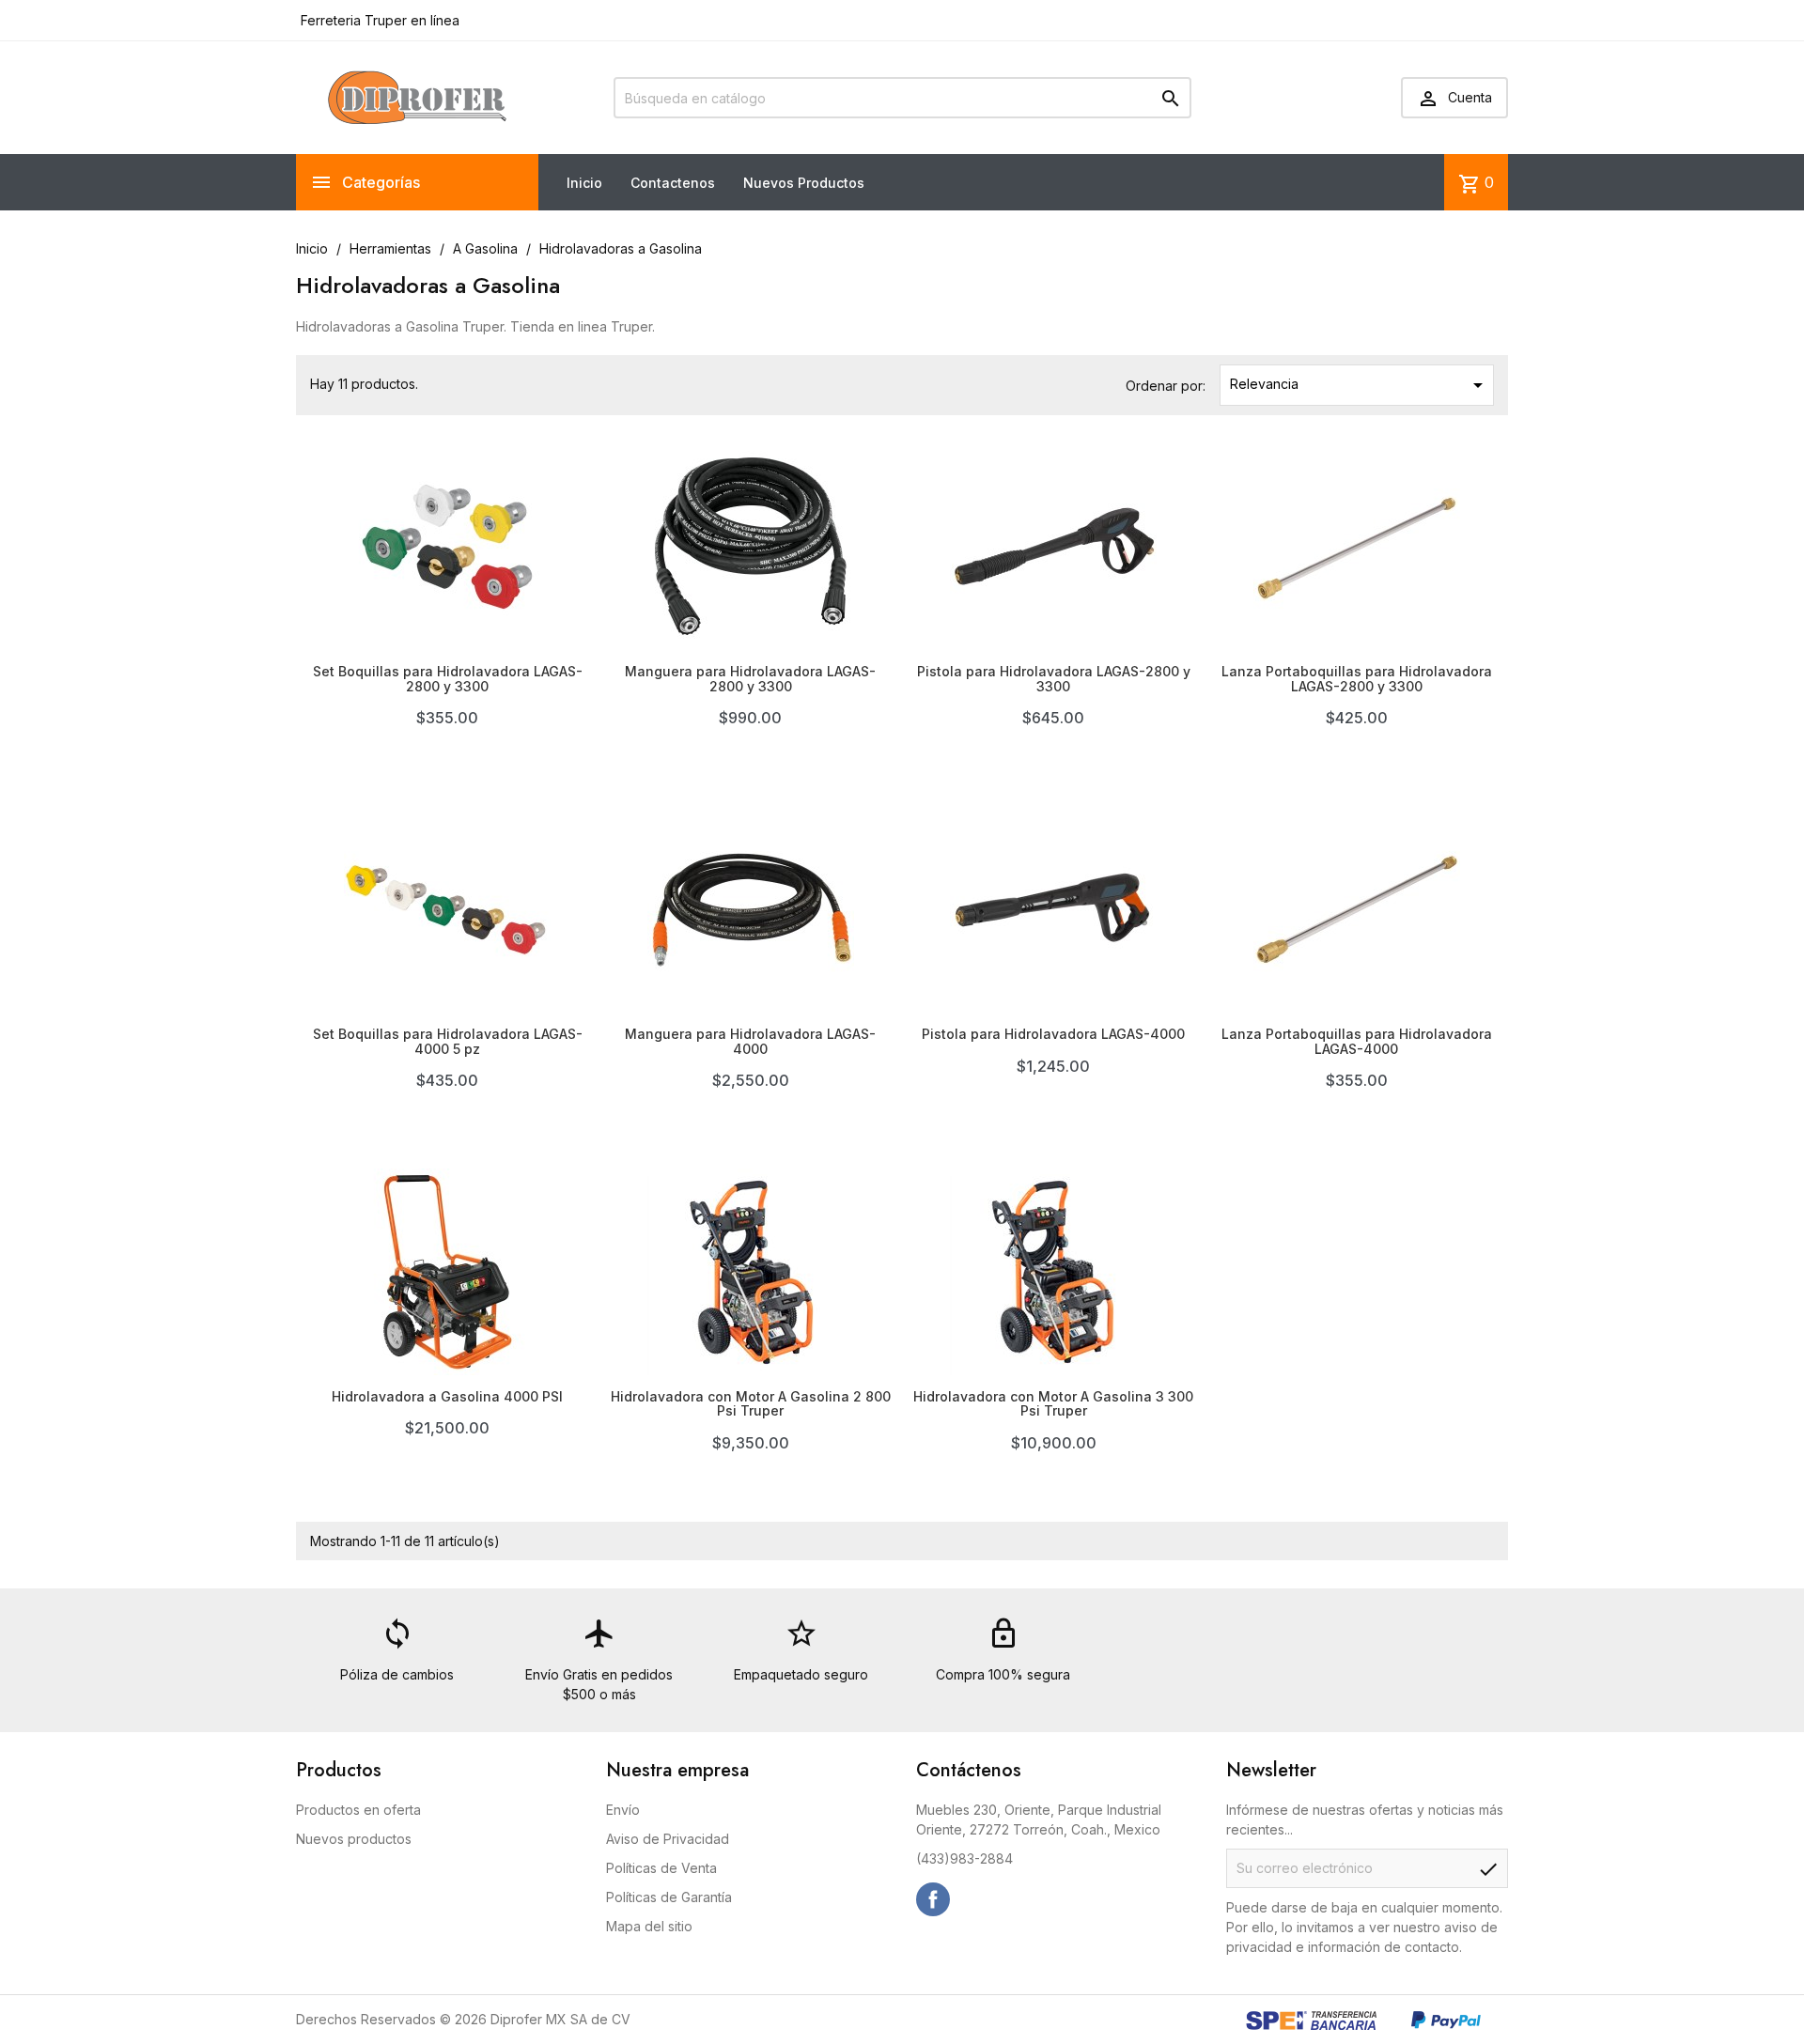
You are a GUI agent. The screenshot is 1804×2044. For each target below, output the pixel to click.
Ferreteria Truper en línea (378, 20)
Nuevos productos (354, 1839)
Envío (623, 1810)
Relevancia (1360, 385)
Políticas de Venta (661, 1868)
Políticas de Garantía (669, 1897)
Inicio (584, 183)
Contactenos (673, 183)
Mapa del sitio (649, 1926)
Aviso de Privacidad (668, 1839)
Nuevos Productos (804, 183)
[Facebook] (933, 1899)
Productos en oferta (358, 1810)
